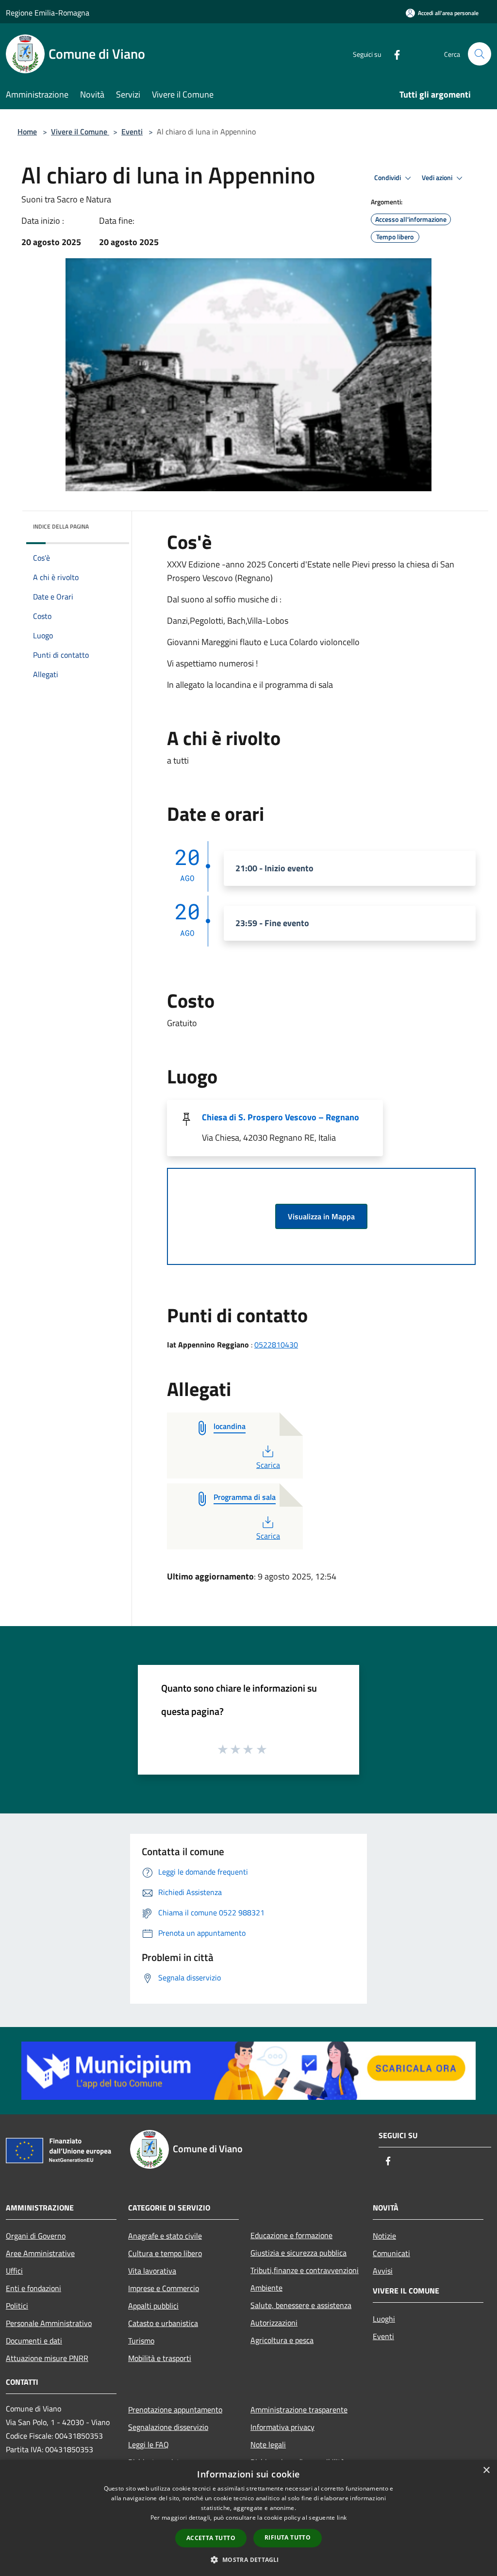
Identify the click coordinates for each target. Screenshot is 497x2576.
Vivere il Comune (80, 132)
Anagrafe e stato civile (165, 2236)
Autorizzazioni (274, 2323)
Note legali (268, 2444)
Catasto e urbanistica (163, 2323)
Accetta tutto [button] (211, 2538)
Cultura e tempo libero (165, 2253)
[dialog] (248, 2518)
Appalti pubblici (153, 2306)
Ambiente (266, 2288)
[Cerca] (480, 54)
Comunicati (391, 2253)
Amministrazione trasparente (299, 2410)
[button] (248, 2559)
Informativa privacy (282, 2427)
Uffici (14, 2271)
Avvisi (383, 2271)
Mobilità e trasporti (160, 2358)
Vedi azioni (438, 178)
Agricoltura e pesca (282, 2340)
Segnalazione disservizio (168, 2427)
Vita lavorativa (152, 2271)
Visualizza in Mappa (321, 1216)
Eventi (132, 132)
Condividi (388, 178)
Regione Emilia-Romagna (48, 13)
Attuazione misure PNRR (47, 2358)
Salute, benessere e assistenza (301, 2305)
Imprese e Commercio (164, 2288)
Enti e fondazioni (33, 2288)
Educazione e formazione (291, 2235)
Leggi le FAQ (149, 2444)
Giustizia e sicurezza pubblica (298, 2253)
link (342, 2518)
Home (27, 132)
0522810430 (276, 1345)
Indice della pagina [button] (61, 526)
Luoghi (384, 2319)
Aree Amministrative (40, 2253)
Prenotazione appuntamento (175, 2410)
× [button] (486, 2470)
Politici (17, 2306)
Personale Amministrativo (49, 2323)
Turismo (141, 2341)
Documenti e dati (34, 2341)
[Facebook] (393, 54)
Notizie (384, 2236)
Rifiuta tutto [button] (288, 2537)
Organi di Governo (36, 2236)
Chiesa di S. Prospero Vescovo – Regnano (281, 1117)
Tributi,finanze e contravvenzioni (305, 2270)
